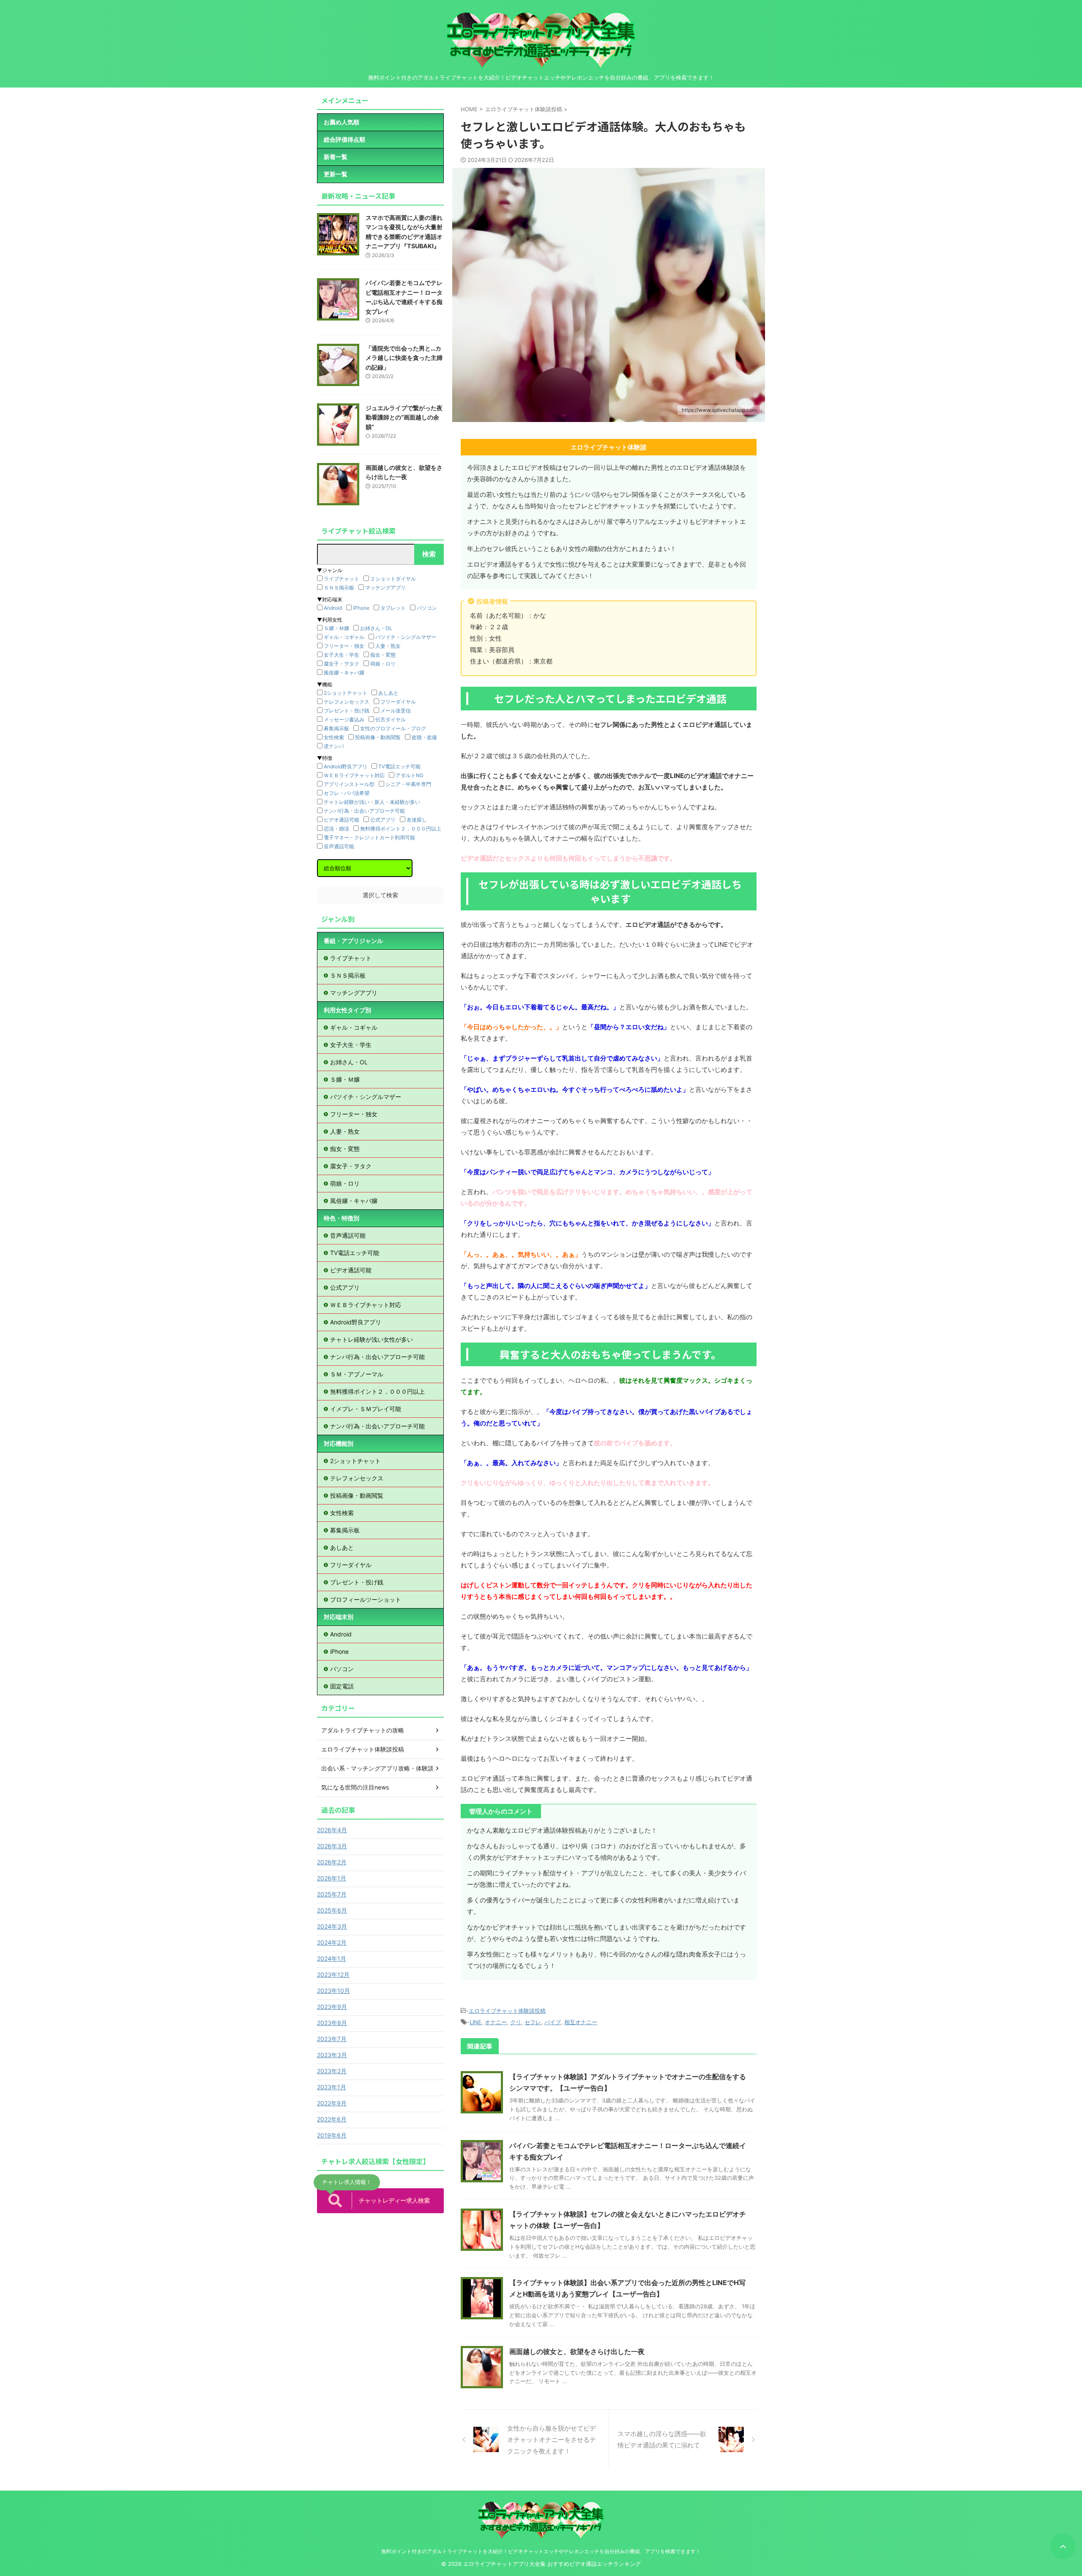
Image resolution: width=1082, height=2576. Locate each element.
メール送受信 (396, 711)
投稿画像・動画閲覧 (378, 737)
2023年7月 (332, 2039)
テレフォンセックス (347, 702)
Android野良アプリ (346, 766)
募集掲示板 (336, 728)
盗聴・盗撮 (424, 737)
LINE (475, 2022)
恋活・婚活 (336, 829)
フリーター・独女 (344, 646)
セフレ (533, 2022)
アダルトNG (410, 775)
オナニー (496, 2022)
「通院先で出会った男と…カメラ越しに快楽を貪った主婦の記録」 (404, 358)
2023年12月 (333, 1974)
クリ (516, 2022)
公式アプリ (383, 820)
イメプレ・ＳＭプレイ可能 (366, 1409)
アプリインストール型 (349, 784)
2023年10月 (333, 1991)
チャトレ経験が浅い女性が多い (372, 1339)
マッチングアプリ (385, 588)
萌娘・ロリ (383, 664)
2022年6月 (332, 2119)
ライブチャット (342, 579)
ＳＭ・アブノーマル (357, 1374)
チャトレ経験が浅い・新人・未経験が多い (372, 802)
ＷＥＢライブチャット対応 (354, 775)
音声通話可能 (339, 846)
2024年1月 (332, 1958)
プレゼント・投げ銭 (347, 711)
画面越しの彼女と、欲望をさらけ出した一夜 (577, 2351)
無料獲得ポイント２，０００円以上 (401, 829)
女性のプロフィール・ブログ (393, 728)
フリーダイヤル (398, 702)
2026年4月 (332, 1830)
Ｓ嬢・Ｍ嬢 (336, 628)
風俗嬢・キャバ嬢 (344, 673)
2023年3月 (332, 2055)
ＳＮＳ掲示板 (339, 588)
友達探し (417, 820)
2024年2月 (332, 1942)
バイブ (553, 2022)
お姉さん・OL (376, 628)
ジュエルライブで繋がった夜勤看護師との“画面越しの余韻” (404, 417)
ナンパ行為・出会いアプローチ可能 (364, 811)
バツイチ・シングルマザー (406, 637)
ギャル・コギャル (344, 637)
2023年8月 (332, 2023)
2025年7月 (332, 1894)
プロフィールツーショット (366, 1599)
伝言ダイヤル (391, 719)
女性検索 (334, 737)
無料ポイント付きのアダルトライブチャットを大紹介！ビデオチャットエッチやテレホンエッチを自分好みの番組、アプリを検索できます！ (541, 2551)
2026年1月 (332, 1878)
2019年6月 (332, 2135)
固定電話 (342, 1686)
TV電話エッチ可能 (399, 766)
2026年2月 (332, 1862)
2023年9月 (332, 2007)
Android (333, 608)
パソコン (427, 608)
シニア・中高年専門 (408, 784)
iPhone (361, 608)
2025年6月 (332, 1910)
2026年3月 (332, 1846)
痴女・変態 (383, 655)
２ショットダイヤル (393, 579)
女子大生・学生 (342, 655)
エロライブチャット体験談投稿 (507, 2011)
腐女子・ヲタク (342, 664)
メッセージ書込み (344, 719)
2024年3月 (332, 1926)
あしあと (388, 693)
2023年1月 (332, 2087)
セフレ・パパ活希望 (347, 793)
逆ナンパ (334, 746)
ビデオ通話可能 (342, 820)
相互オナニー (581, 2022)
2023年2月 (332, 2071)
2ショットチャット (346, 693)
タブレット (393, 608)
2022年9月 (332, 2103)
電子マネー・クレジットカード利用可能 (369, 837)
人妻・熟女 (388, 646)
